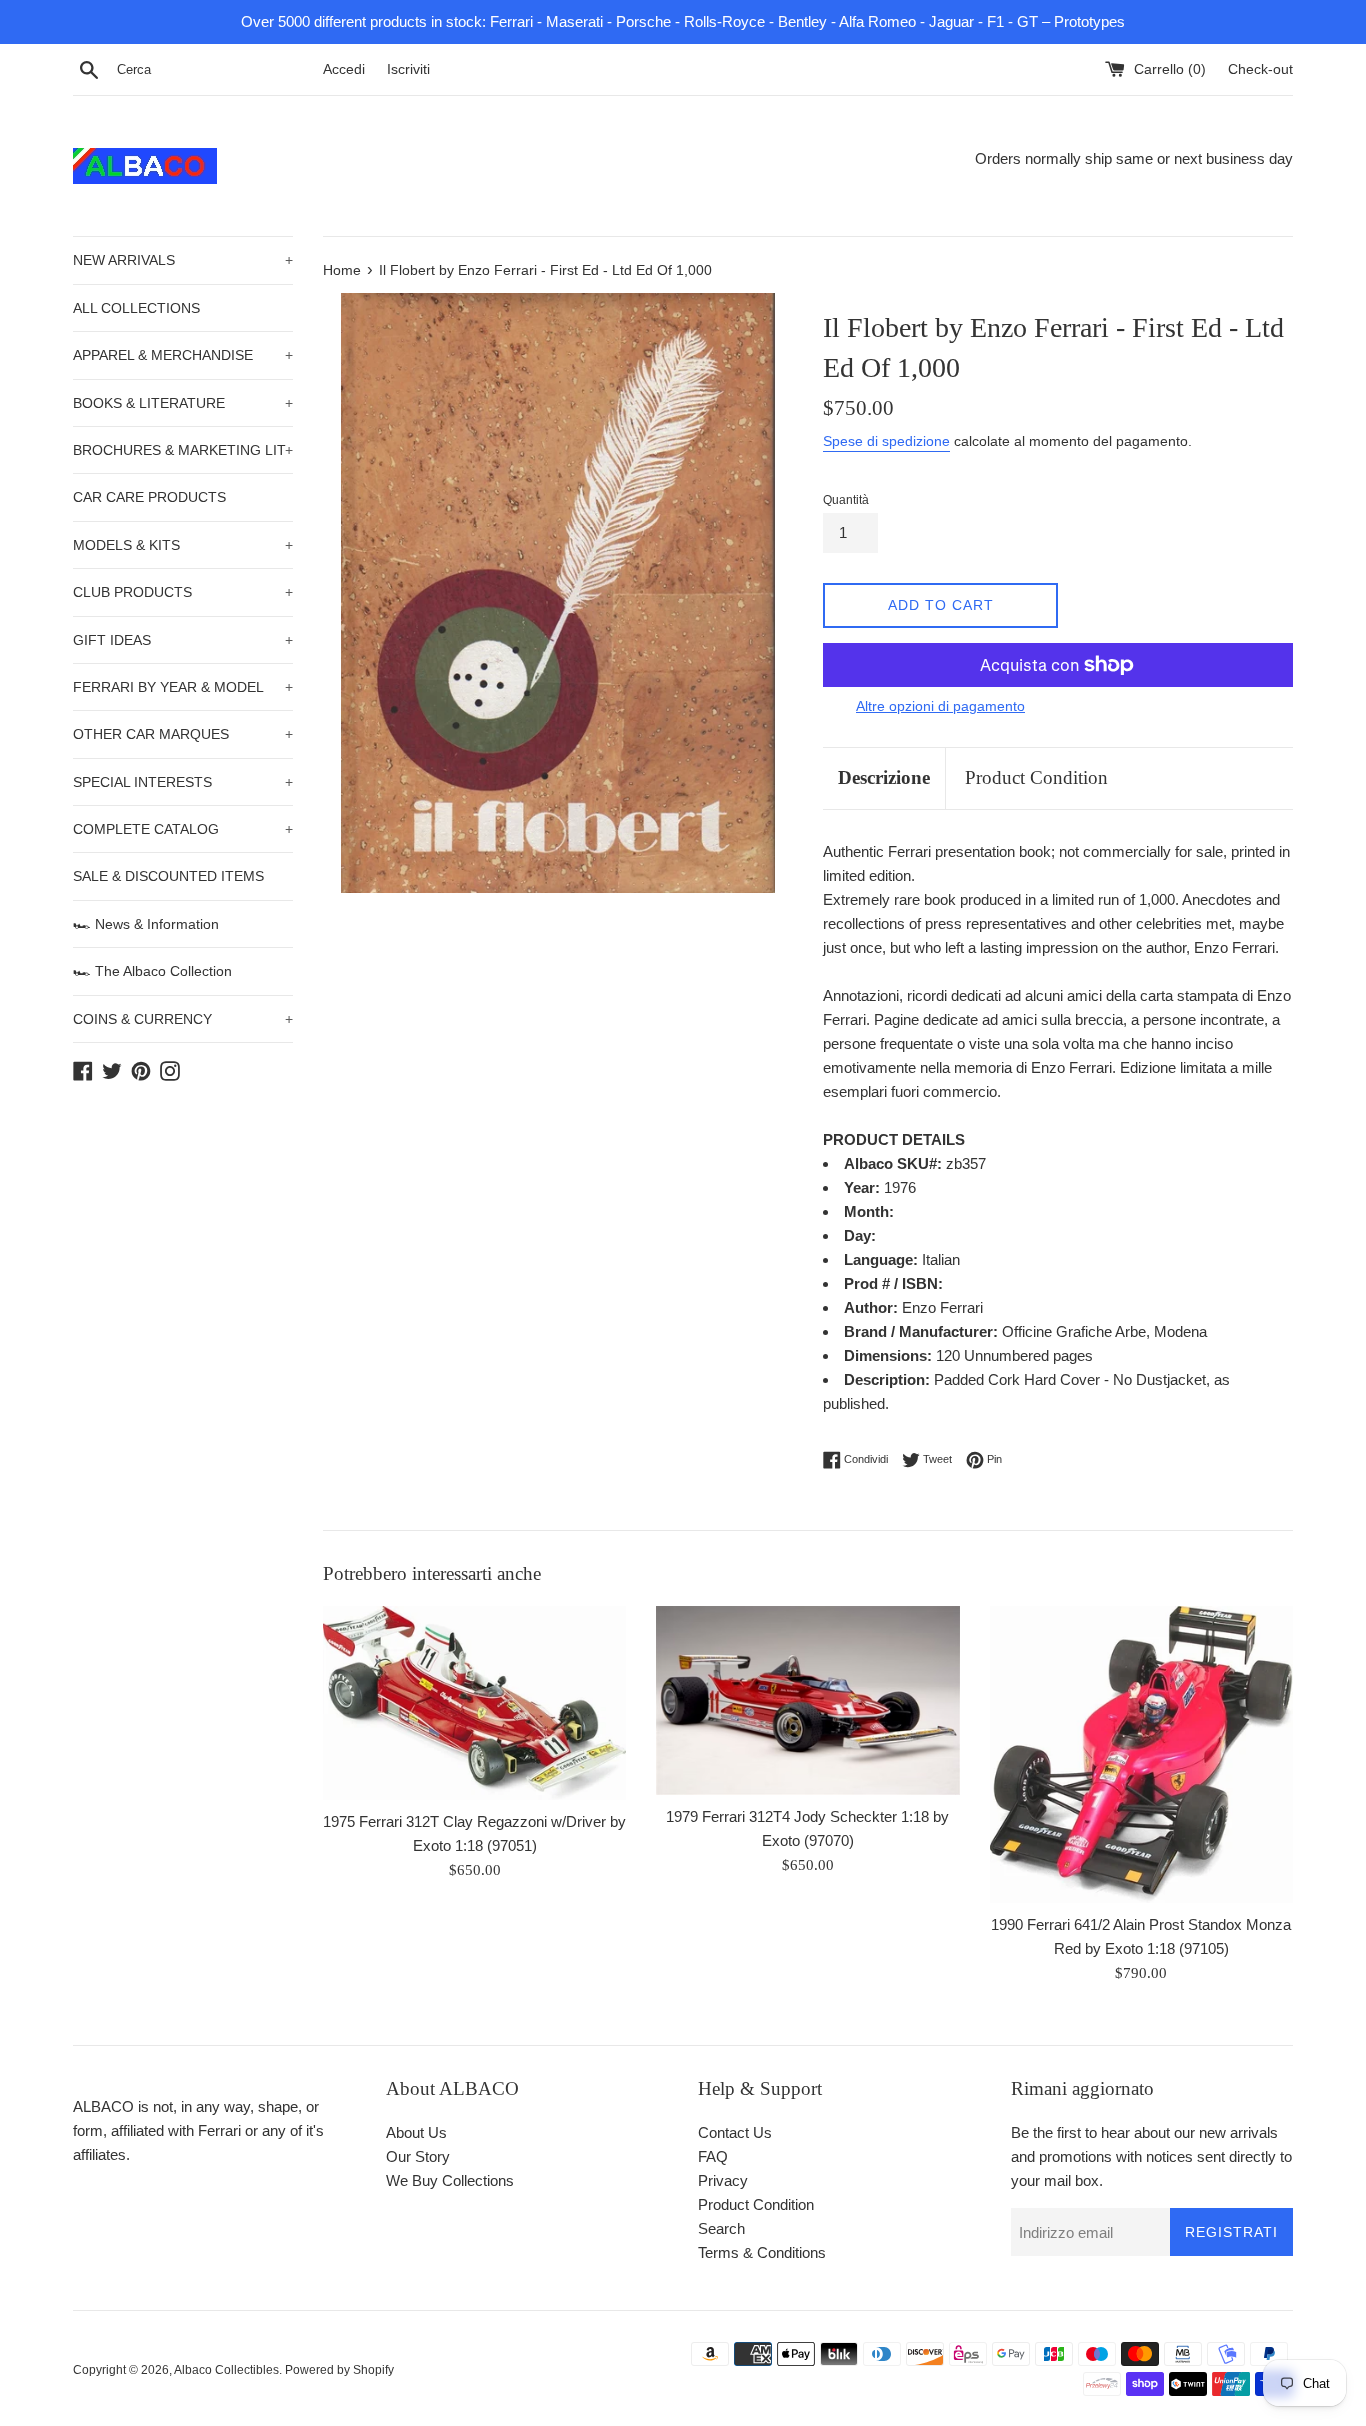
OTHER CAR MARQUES (183, 734)
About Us (416, 2132)
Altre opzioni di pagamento (940, 706)
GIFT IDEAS (183, 640)
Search (721, 2228)
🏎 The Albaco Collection (152, 971)
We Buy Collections (450, 2180)
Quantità (846, 500)
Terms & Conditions (762, 2252)
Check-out (1260, 69)
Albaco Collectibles (226, 2370)
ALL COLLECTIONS (136, 308)
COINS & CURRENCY (183, 1019)
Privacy (723, 2180)
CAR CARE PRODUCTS (149, 497)
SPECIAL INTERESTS (183, 782)
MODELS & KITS (183, 545)
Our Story (418, 2156)
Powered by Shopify (339, 2370)
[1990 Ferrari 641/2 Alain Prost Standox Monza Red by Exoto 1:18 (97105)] (1141, 1754)
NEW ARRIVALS (183, 260)
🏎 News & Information (146, 924)
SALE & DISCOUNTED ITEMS (168, 876)
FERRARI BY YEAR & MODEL (183, 687)
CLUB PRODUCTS (183, 592)
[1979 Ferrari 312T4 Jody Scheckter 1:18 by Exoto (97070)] (807, 1700)
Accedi (344, 69)
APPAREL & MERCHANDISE (183, 355)
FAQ (713, 2156)
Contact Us (735, 2132)
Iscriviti (408, 69)
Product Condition (1036, 777)
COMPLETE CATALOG (183, 829)
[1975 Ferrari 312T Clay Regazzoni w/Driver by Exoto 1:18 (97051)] (474, 1702)
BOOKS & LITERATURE (183, 403)
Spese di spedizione (886, 441)
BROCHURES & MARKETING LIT (183, 450)
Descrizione (884, 777)
